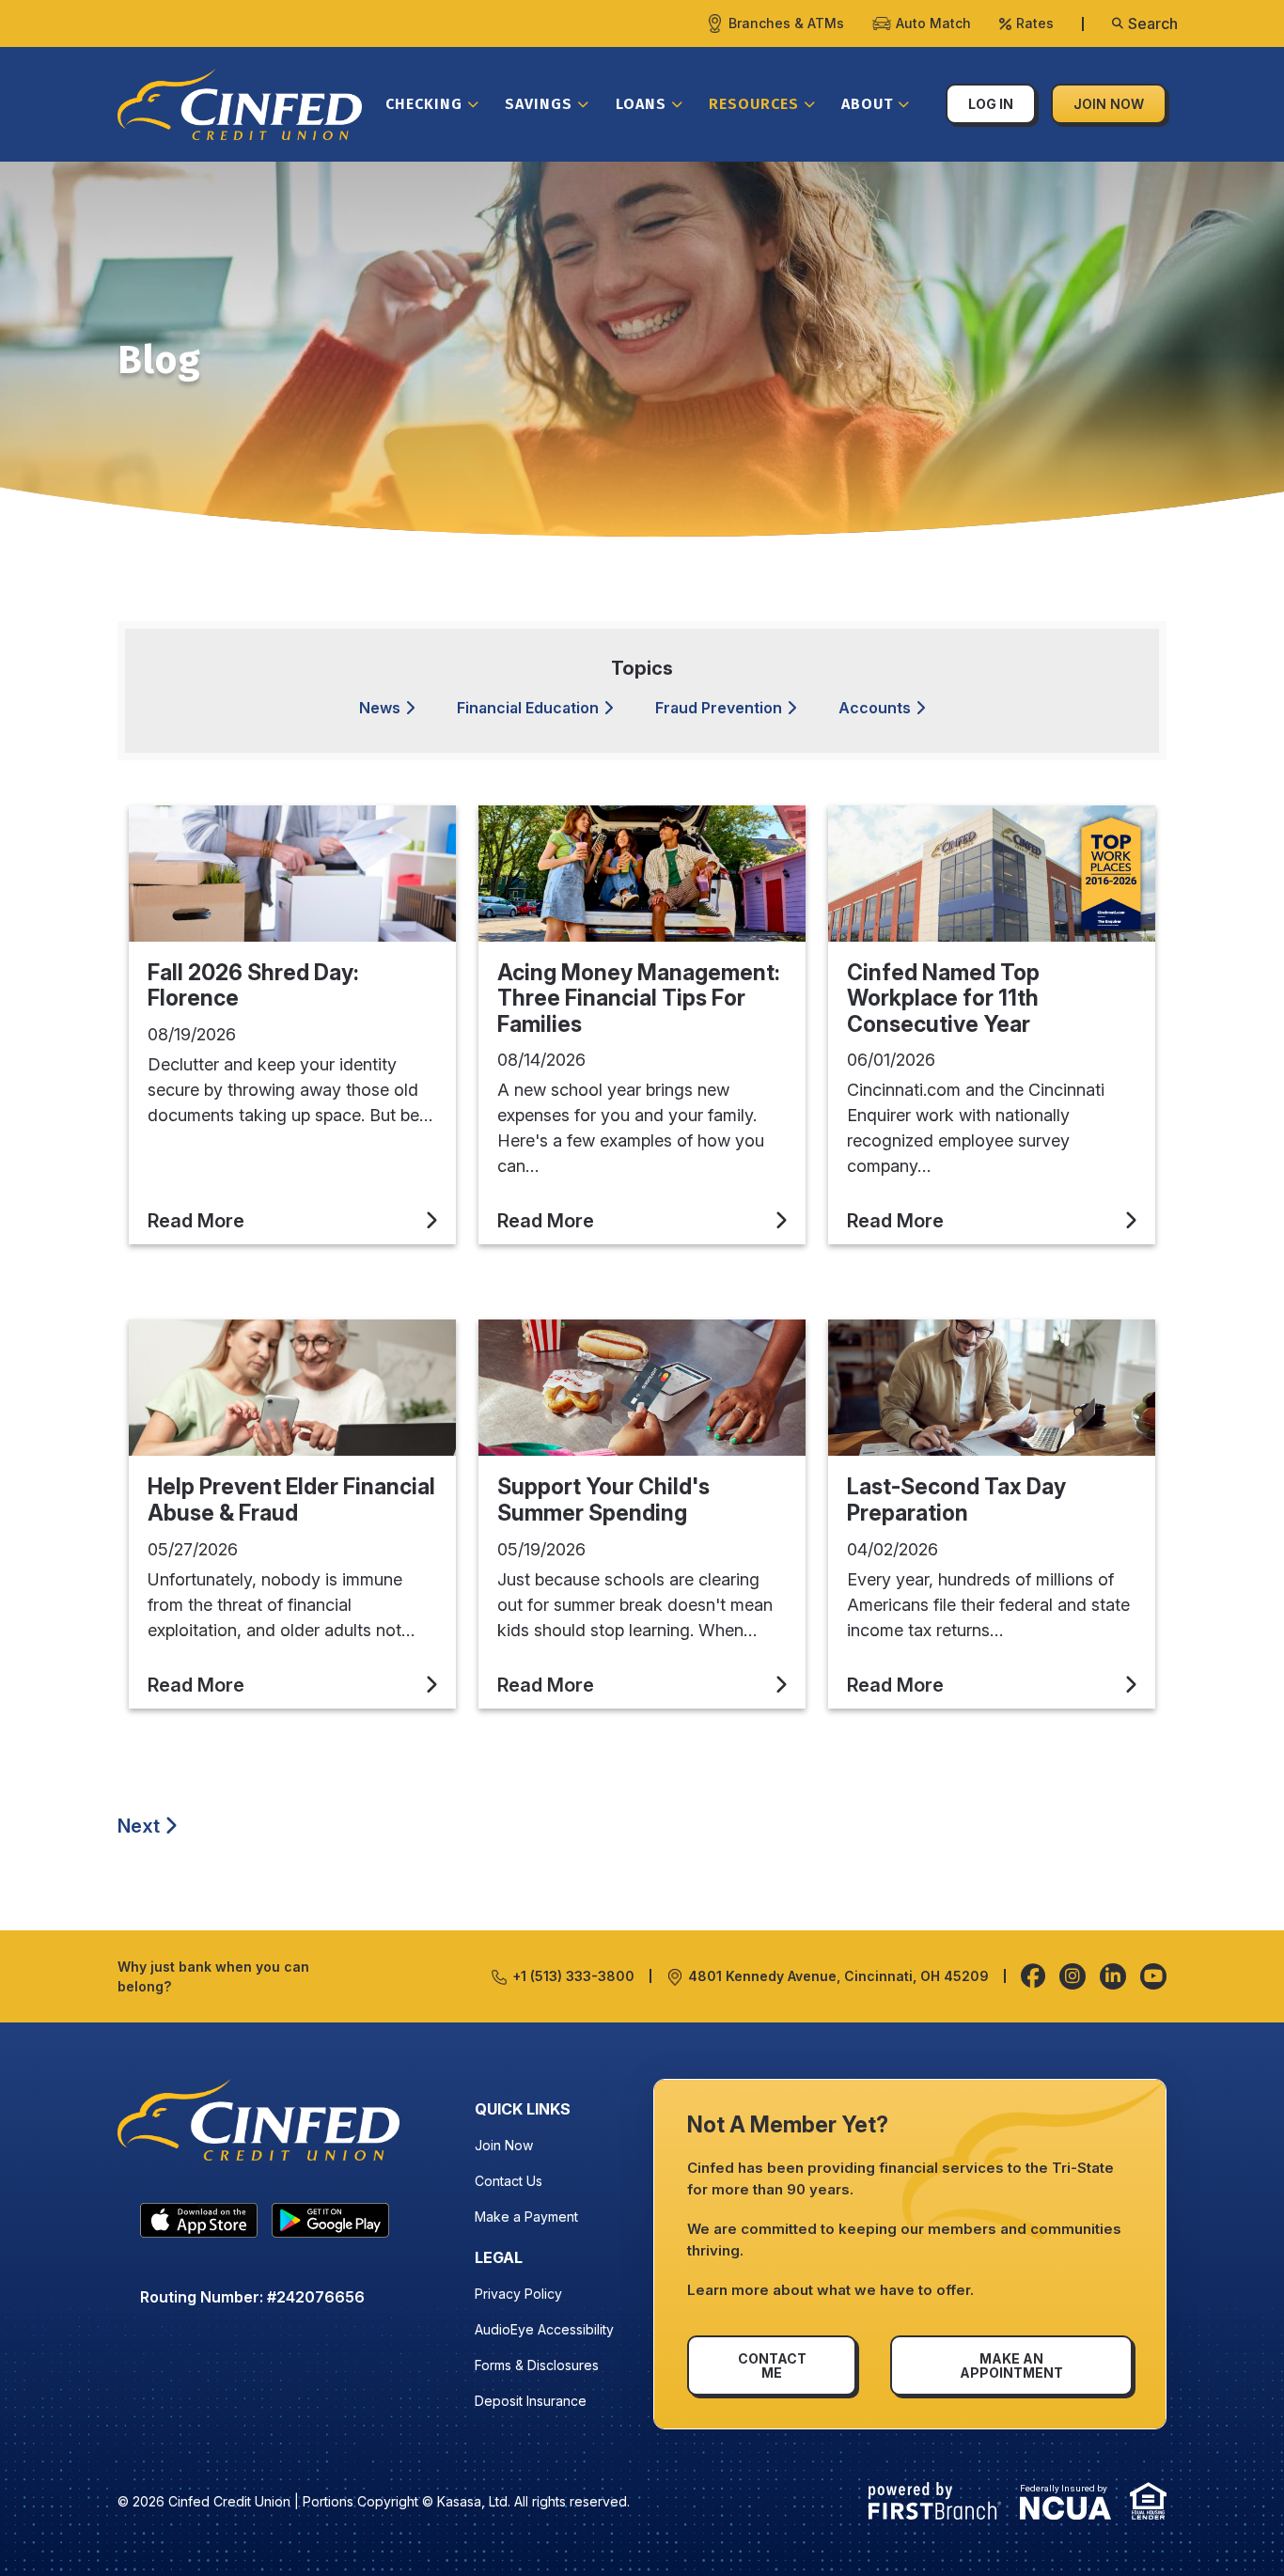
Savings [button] (539, 104)
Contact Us (509, 2181)
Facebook (1033, 1976)
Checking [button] (424, 104)
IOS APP (199, 2225)
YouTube (1153, 1976)
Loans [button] (641, 104)
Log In (991, 104)
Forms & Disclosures (537, 2365)
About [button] (867, 104)
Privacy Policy (518, 2294)
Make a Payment (526, 2217)
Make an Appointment (1011, 2365)
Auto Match (933, 23)
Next (139, 1826)
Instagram (1073, 1976)
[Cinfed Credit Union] (240, 102)
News (380, 708)
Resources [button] (754, 104)
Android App (330, 2225)
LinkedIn (1113, 1976)
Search (1153, 23)
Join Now (1109, 104)
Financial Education (528, 708)
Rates (1035, 23)
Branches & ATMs (786, 23)
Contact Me (772, 2365)
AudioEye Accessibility (544, 2329)
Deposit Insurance (531, 2401)
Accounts (875, 708)
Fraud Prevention (719, 708)
